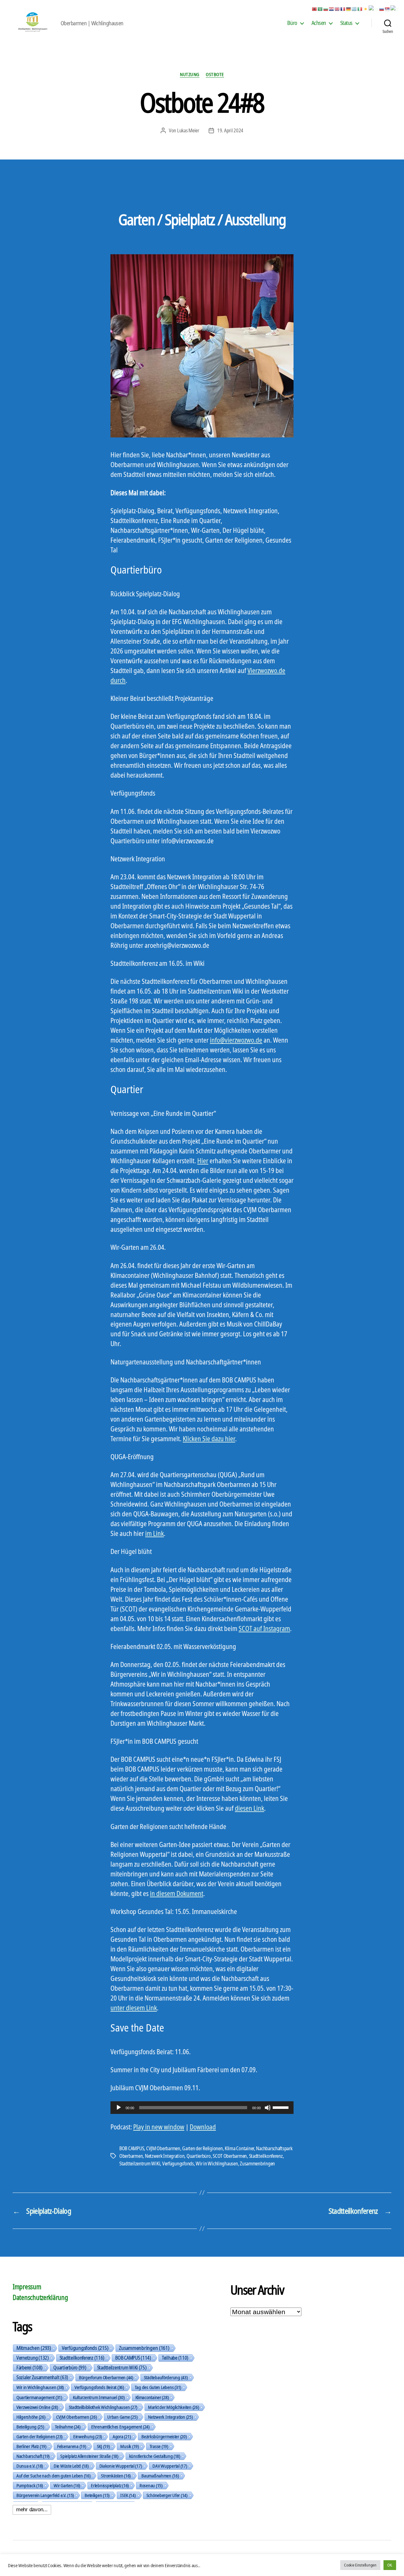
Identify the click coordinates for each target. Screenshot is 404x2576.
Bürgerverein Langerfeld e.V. (45, 2495)
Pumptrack (30, 2485)
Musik (129, 2446)
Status (346, 23)
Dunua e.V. (30, 2466)
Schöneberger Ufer (167, 2495)
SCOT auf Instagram (264, 1628)
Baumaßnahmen (160, 2476)
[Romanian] (374, 9)
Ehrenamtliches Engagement (120, 2427)
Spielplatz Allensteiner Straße (89, 2456)
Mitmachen (34, 2348)
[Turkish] (395, 9)
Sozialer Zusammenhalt (42, 2377)
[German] (349, 9)
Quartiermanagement (39, 2397)
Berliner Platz (31, 2446)
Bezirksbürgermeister (164, 2436)
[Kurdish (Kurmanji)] (366, 9)
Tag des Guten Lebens (158, 2387)
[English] (337, 9)
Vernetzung (33, 2358)
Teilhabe (175, 2358)
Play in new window (159, 2127)
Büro (292, 23)
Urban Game (122, 2417)
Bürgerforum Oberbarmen (106, 2377)
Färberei (30, 2368)
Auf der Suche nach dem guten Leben (53, 2476)
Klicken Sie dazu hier (209, 1439)
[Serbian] (388, 9)
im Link (154, 1533)
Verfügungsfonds (178, 2164)
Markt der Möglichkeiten (173, 2407)
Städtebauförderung (166, 2377)
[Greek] (354, 9)
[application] (202, 2108)
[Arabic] (320, 9)
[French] (343, 9)
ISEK (128, 2495)
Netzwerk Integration (165, 2156)
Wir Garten (67, 2485)
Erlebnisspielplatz (110, 2485)
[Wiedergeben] (119, 2108)
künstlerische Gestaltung (155, 2456)
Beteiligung (30, 2427)
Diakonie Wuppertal (121, 2466)
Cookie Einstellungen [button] (360, 2565)
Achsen (319, 23)
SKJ (103, 2446)
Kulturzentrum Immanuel (99, 2397)
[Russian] (382, 9)
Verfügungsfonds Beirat (99, 2387)
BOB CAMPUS (132, 2148)
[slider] (282, 2107)
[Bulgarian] (326, 9)
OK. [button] (390, 2565)
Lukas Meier (188, 130)
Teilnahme (68, 2427)
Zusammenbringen (257, 2164)
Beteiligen (97, 2495)
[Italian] (360, 9)
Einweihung (88, 2436)
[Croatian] (332, 9)
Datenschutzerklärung (40, 2297)
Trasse (159, 2446)
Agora (122, 2436)
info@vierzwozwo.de (236, 1040)
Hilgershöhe (31, 2417)
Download (203, 2127)
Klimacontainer (152, 2397)
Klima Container (239, 2148)
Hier (203, 1161)
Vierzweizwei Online (37, 2407)
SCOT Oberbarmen (230, 2156)
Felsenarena (72, 2446)
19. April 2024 (230, 130)
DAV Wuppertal (170, 2466)
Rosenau (151, 2485)
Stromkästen (116, 2476)
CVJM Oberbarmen (163, 2148)
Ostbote (215, 74)
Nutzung (190, 74)
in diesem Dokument (177, 1893)
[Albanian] (315, 9)
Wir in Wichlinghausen (217, 2164)
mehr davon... (32, 2510)
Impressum (27, 2287)
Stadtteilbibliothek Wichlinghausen (103, 2407)
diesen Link (250, 1808)
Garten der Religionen (202, 2148)
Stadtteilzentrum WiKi (140, 2164)
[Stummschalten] (268, 2108)
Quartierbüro (199, 2156)
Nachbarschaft (33, 2456)
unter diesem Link (134, 2008)
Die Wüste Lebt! (71, 2466)
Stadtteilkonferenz (266, 2156)
